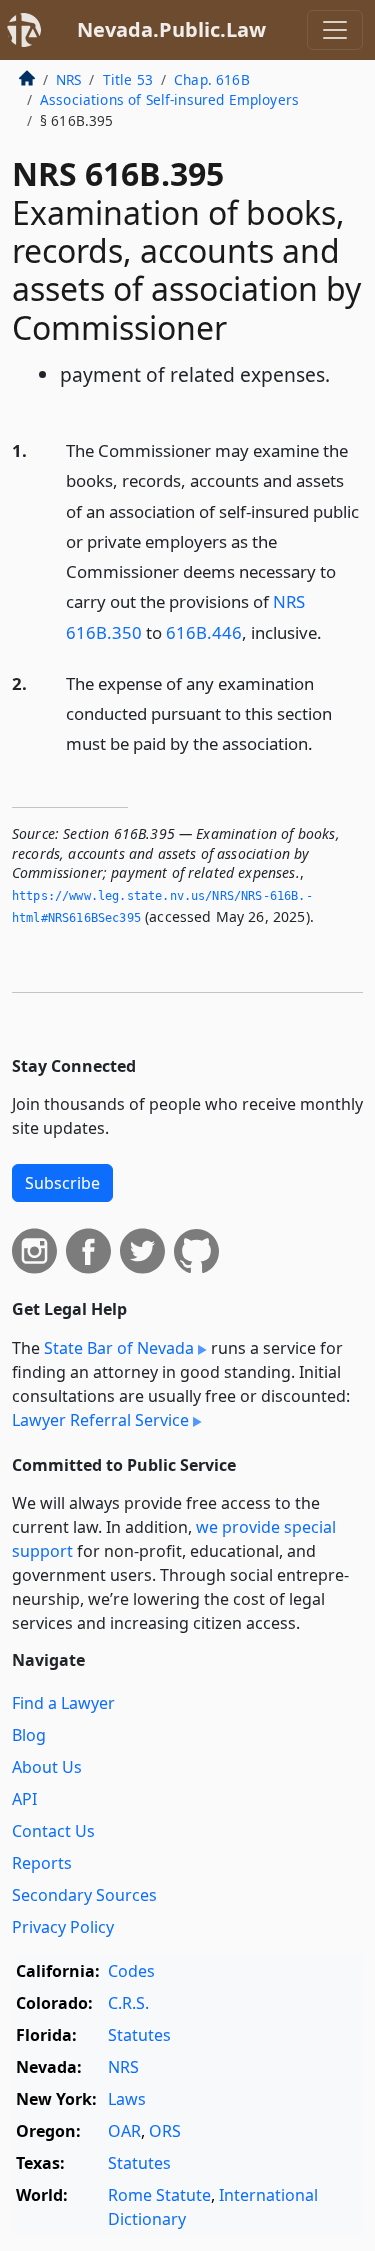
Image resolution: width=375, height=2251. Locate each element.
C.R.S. (128, 2003)
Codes (131, 1971)
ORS (165, 2131)
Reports (42, 1863)
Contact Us (53, 1831)
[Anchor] (333, 631)
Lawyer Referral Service (100, 1420)
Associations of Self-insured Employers (169, 99)
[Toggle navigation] (335, 30)
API (24, 1799)
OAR (124, 2131)
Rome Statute (159, 2195)
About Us (47, 1767)
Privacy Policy (63, 1927)
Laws (127, 2099)
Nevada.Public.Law (171, 29)
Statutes (139, 2035)
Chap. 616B (212, 79)
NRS (68, 79)
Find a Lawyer (63, 1703)
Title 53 (128, 79)
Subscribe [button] (62, 1183)
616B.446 (204, 632)
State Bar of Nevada (119, 1348)
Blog (29, 1735)
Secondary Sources (84, 1895)
